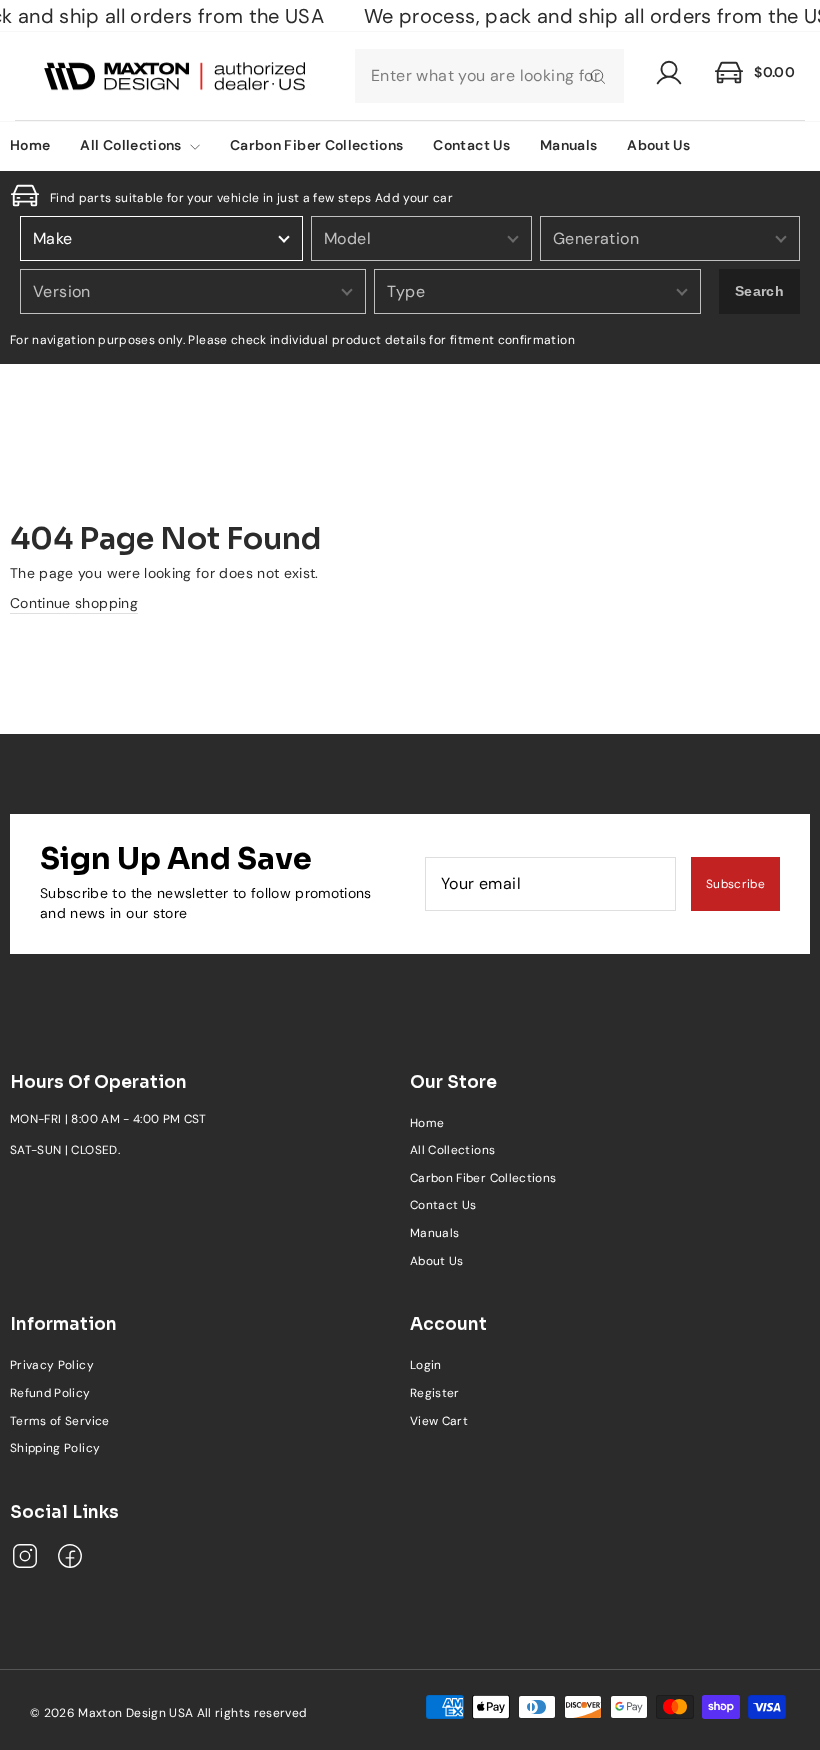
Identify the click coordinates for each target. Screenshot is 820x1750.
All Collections (132, 145)
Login (426, 1365)
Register (435, 1393)
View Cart (439, 1421)
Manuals (568, 145)
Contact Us (471, 145)
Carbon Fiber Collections (316, 145)
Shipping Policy (55, 1448)
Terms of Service (60, 1421)
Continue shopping (74, 603)
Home (427, 1123)
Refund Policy (50, 1393)
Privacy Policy (52, 1365)
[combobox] (489, 76)
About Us (658, 145)
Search (759, 291)
